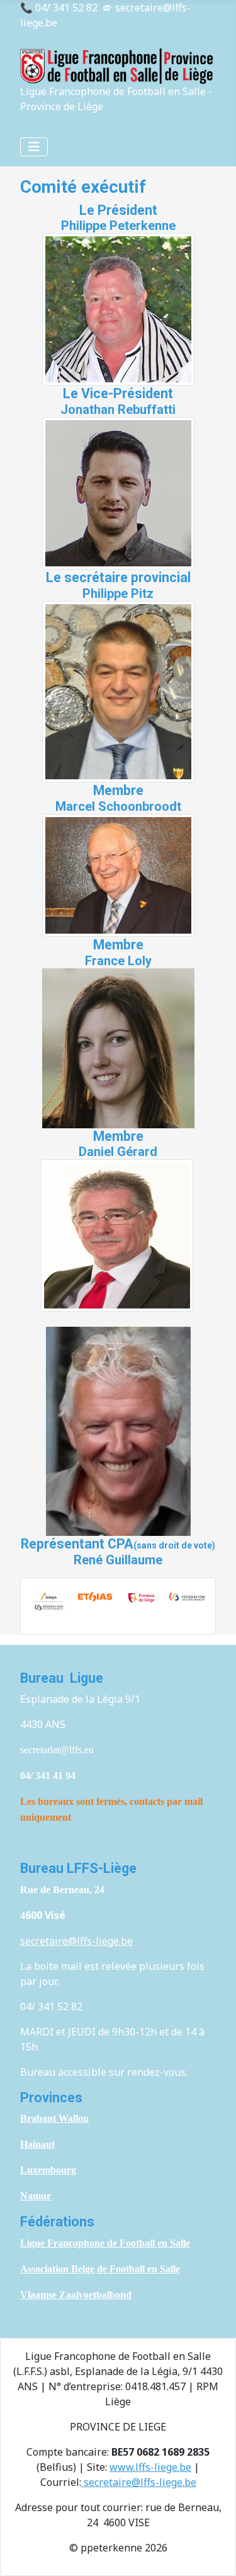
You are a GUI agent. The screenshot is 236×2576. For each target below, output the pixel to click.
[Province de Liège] (141, 1597)
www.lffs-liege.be (150, 2467)
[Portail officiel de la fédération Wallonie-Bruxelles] (187, 1596)
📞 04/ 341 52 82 (59, 8)
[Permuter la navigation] (34, 147)
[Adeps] (49, 1600)
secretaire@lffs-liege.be (76, 1941)
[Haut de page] (214, 2553)
